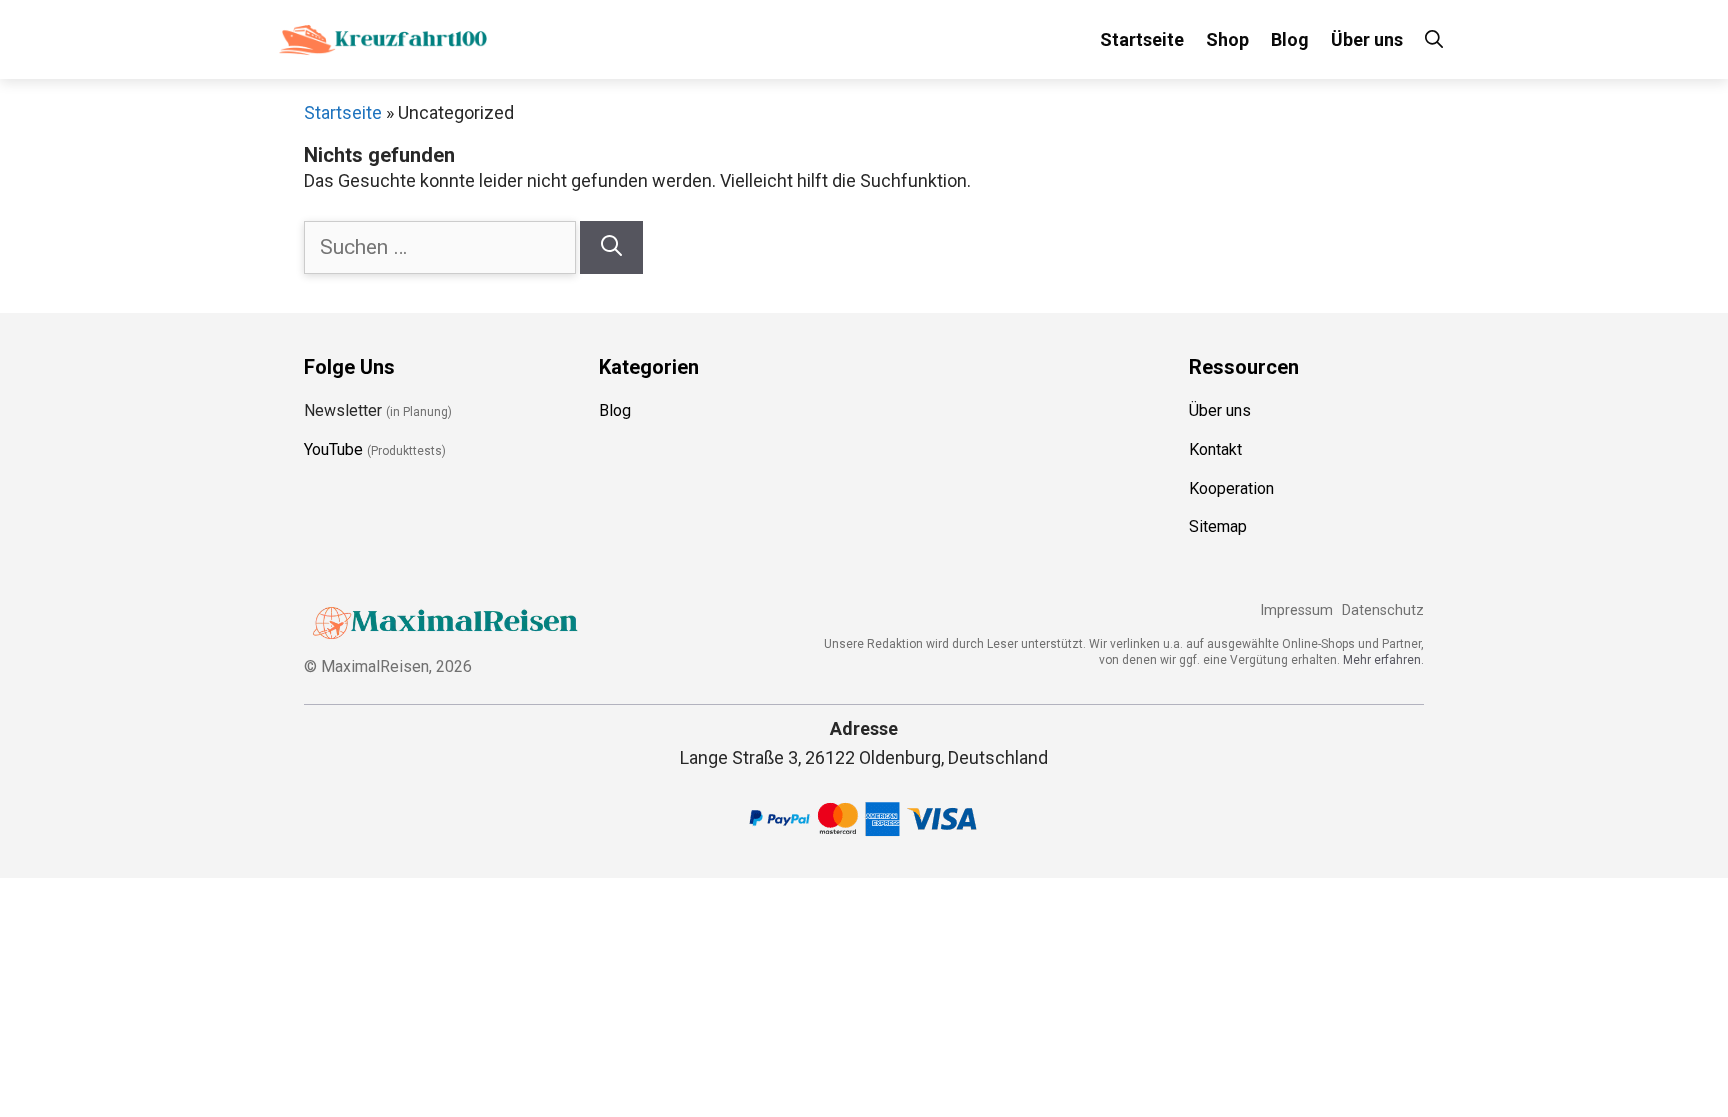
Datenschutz (1383, 610)
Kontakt (1215, 449)
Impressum (1296, 610)
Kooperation (1231, 488)
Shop (1227, 39)
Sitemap (1218, 526)
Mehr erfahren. (1383, 660)
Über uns (1367, 39)
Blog (1290, 39)
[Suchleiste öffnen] (1434, 39)
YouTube (333, 449)
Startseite (1142, 39)
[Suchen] (611, 248)
